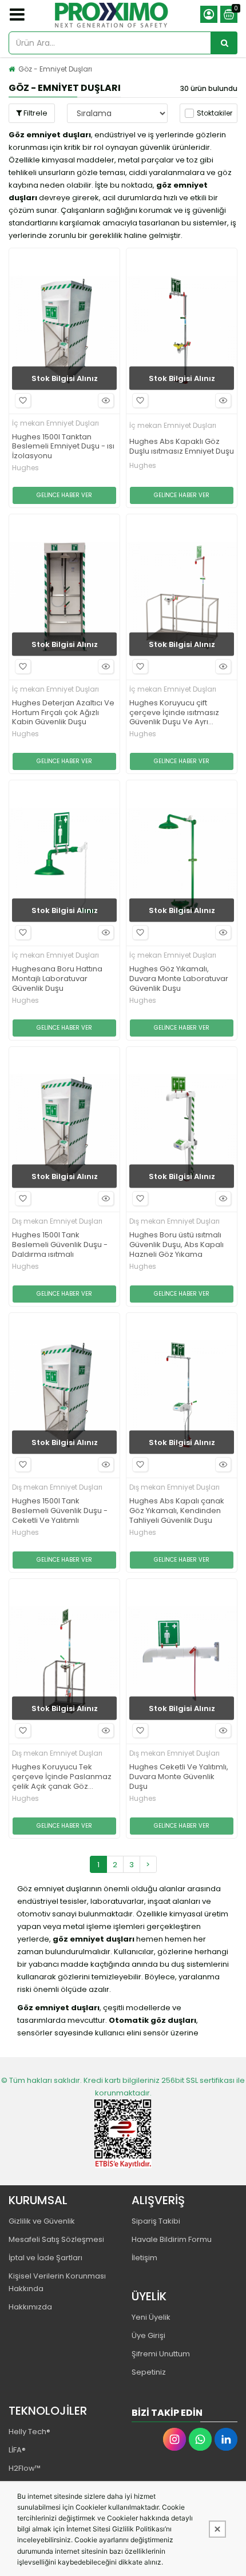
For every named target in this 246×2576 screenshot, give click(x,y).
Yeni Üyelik (151, 2317)
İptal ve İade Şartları (45, 2258)
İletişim (144, 2258)
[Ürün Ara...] (224, 43)
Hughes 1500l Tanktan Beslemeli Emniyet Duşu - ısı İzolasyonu (63, 447)
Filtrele (35, 113)
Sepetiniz (149, 2372)
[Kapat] (217, 2529)
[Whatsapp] (200, 2439)
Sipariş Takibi (156, 2221)
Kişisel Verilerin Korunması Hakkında (57, 2282)
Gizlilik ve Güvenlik (42, 2221)
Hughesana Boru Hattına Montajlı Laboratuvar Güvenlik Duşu (57, 979)
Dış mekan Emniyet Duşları (57, 1221)
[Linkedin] (226, 2439)
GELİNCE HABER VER (64, 495)
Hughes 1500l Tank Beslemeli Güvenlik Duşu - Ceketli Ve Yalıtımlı (60, 1511)
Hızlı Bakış (106, 400)
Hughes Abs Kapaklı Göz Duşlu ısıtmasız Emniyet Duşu (182, 447)
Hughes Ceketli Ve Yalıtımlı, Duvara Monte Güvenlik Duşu (179, 1777)
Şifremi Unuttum (161, 2354)
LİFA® (17, 2450)
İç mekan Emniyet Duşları (55, 423)
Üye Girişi (148, 2335)
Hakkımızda (30, 2307)
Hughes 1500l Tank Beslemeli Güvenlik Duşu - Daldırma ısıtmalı (60, 1245)
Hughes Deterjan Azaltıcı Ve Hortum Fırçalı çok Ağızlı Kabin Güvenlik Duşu (63, 713)
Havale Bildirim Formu (172, 2239)
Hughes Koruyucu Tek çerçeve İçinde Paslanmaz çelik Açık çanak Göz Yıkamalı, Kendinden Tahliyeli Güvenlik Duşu (62, 1777)
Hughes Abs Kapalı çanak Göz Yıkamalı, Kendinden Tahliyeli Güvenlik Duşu (177, 1511)
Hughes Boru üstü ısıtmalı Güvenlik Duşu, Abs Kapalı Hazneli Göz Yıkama (176, 1245)
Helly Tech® (29, 2432)
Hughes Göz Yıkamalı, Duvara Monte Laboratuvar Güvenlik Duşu (179, 979)
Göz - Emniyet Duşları (55, 69)
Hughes (25, 468)
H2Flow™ (25, 2468)
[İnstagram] (174, 2439)
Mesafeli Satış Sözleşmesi (56, 2239)
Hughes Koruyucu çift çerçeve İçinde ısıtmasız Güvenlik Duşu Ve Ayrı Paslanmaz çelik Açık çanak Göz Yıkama (181, 713)
